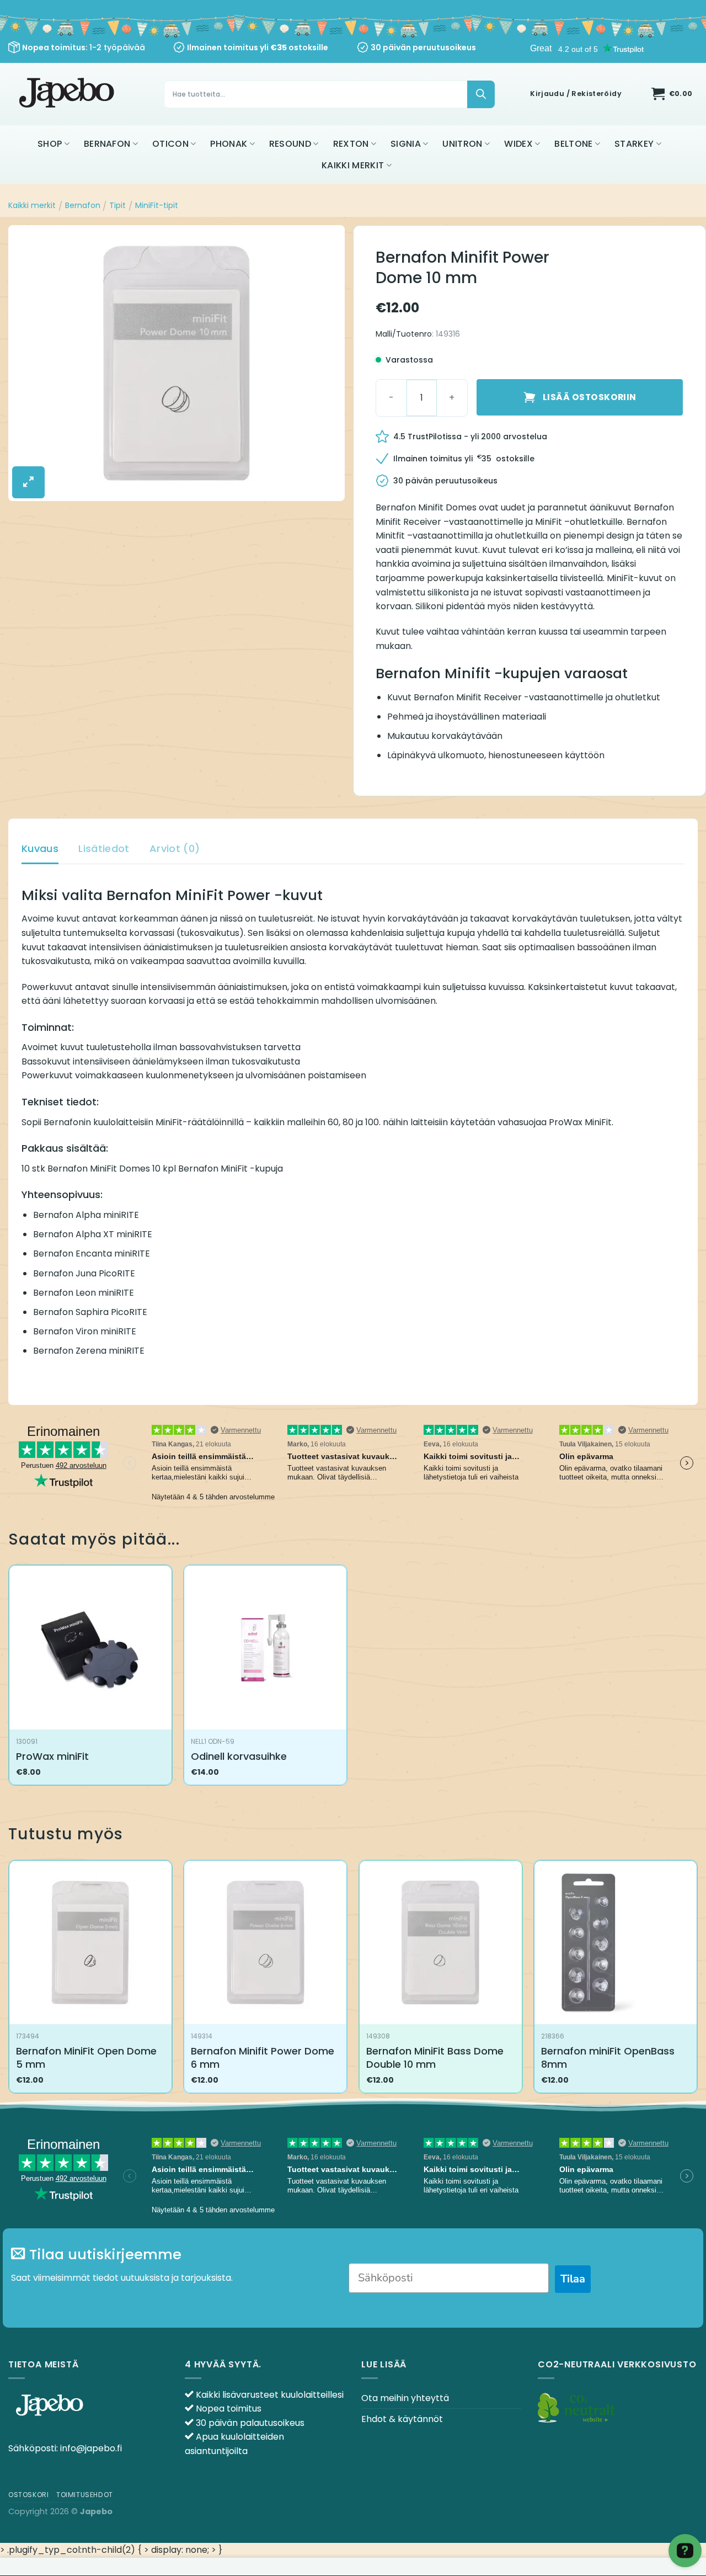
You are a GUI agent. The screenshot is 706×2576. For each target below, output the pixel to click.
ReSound (290, 144)
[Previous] (9, 1981)
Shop (50, 144)
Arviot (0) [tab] (175, 848)
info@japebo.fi (91, 2448)
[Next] (697, 1981)
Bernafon (107, 144)
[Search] (481, 94)
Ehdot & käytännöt (402, 2419)
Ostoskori (29, 2495)
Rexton (351, 144)
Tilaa (573, 2279)
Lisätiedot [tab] (104, 848)
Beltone (573, 144)
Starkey (634, 144)
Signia (406, 144)
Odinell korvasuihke (239, 1756)
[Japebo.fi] (68, 94)
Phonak (229, 144)
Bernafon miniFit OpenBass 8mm (608, 2058)
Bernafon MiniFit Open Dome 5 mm (86, 2058)
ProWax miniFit (52, 1756)
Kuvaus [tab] (40, 848)
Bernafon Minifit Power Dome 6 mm (263, 2058)
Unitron (462, 144)
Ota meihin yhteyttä (405, 2398)
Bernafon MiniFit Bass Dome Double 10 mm (435, 2058)
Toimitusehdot (85, 2495)
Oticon (170, 144)
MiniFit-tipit (157, 205)
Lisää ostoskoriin (590, 397)
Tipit (117, 205)
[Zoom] (28, 482)
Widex (518, 144)
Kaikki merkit (353, 165)
